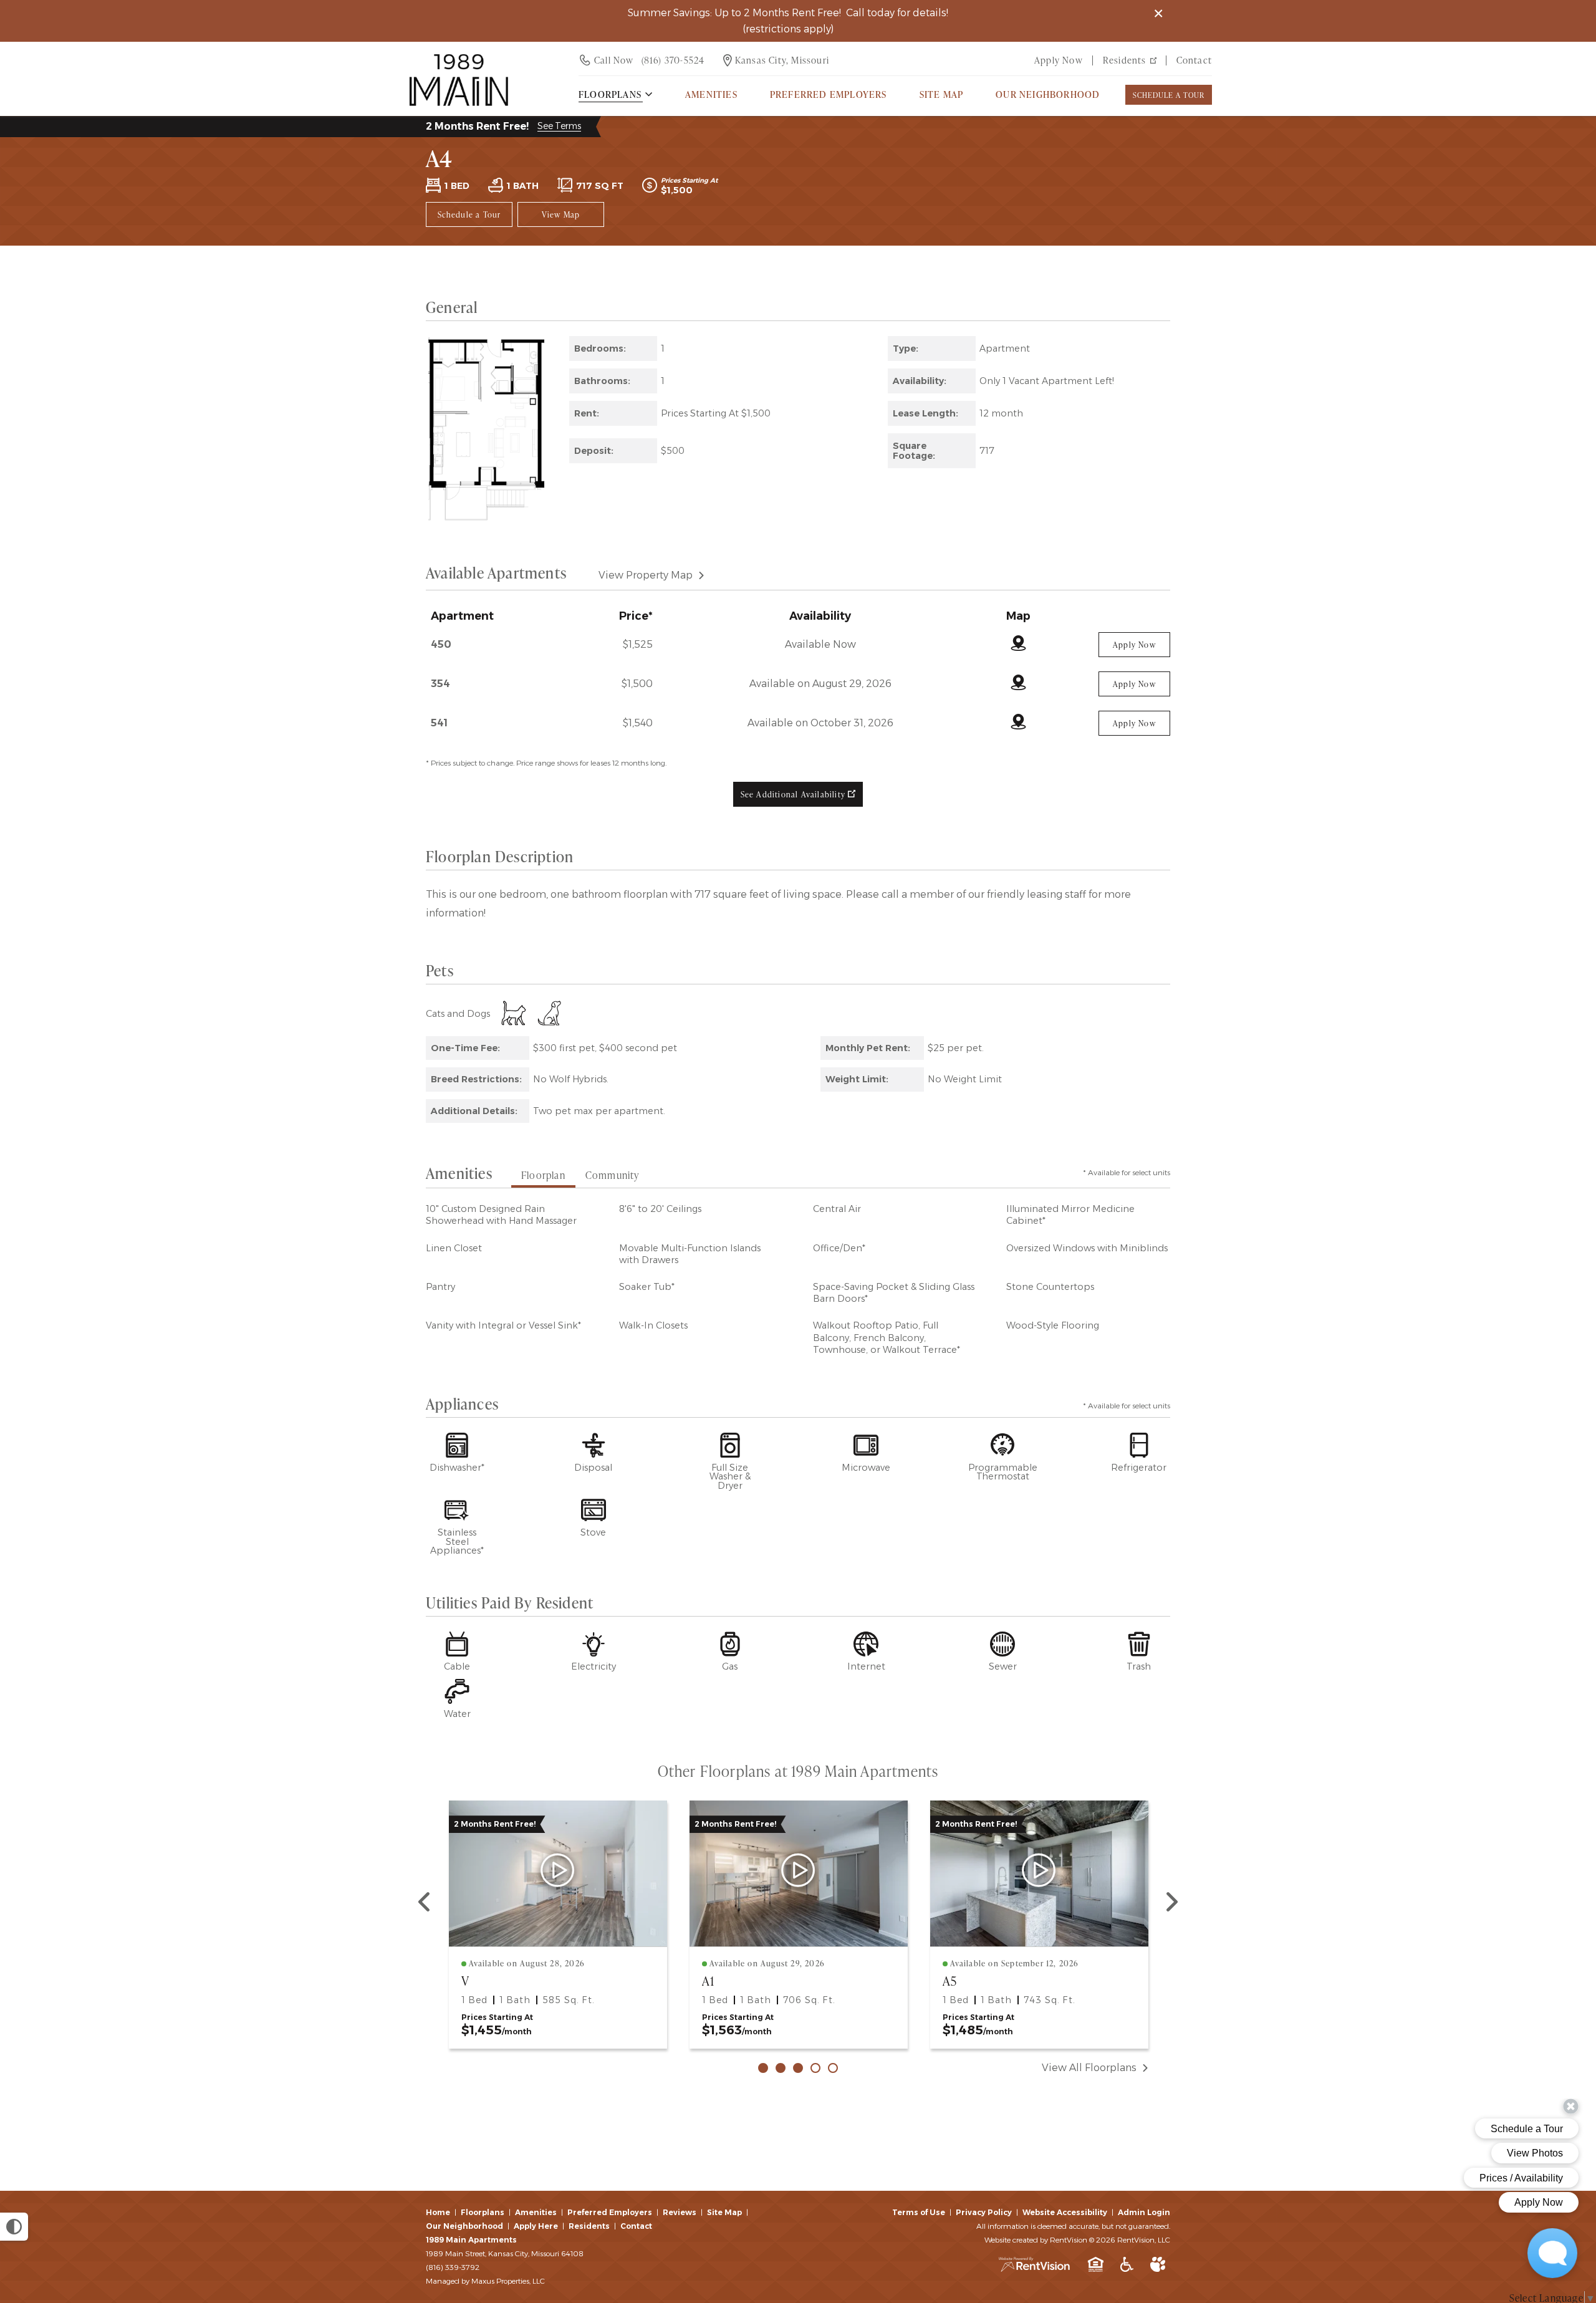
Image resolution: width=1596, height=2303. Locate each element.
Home (438, 2212)
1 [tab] (763, 2068)
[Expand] (536, 513)
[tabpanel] (558, 1925)
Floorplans (483, 2212)
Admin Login (1144, 2212)
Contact (1194, 60)
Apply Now (1059, 60)
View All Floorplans (1089, 2068)
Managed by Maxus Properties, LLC (485, 2281)
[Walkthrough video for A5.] (1039, 1873)
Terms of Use (919, 2212)
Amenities (536, 2212)
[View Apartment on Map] (1018, 644)
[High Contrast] (14, 2227)
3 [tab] (798, 2068)
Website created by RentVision (1036, 2240)
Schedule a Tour (1169, 95)
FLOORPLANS (610, 94)
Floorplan (543, 1175)
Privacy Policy (984, 2212)
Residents (1125, 60)
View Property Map (646, 575)
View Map (561, 214)
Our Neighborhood (1048, 94)
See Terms (559, 126)
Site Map (942, 94)
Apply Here (536, 2226)
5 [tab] (833, 2068)
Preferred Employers (829, 94)
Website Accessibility (1065, 2212)
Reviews (680, 2212)
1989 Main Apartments (471, 2240)
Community (613, 1175)
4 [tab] (815, 2068)
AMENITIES (711, 94)
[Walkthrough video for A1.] (798, 1873)
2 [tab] (781, 2068)
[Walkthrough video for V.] (558, 1873)
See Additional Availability (795, 794)
